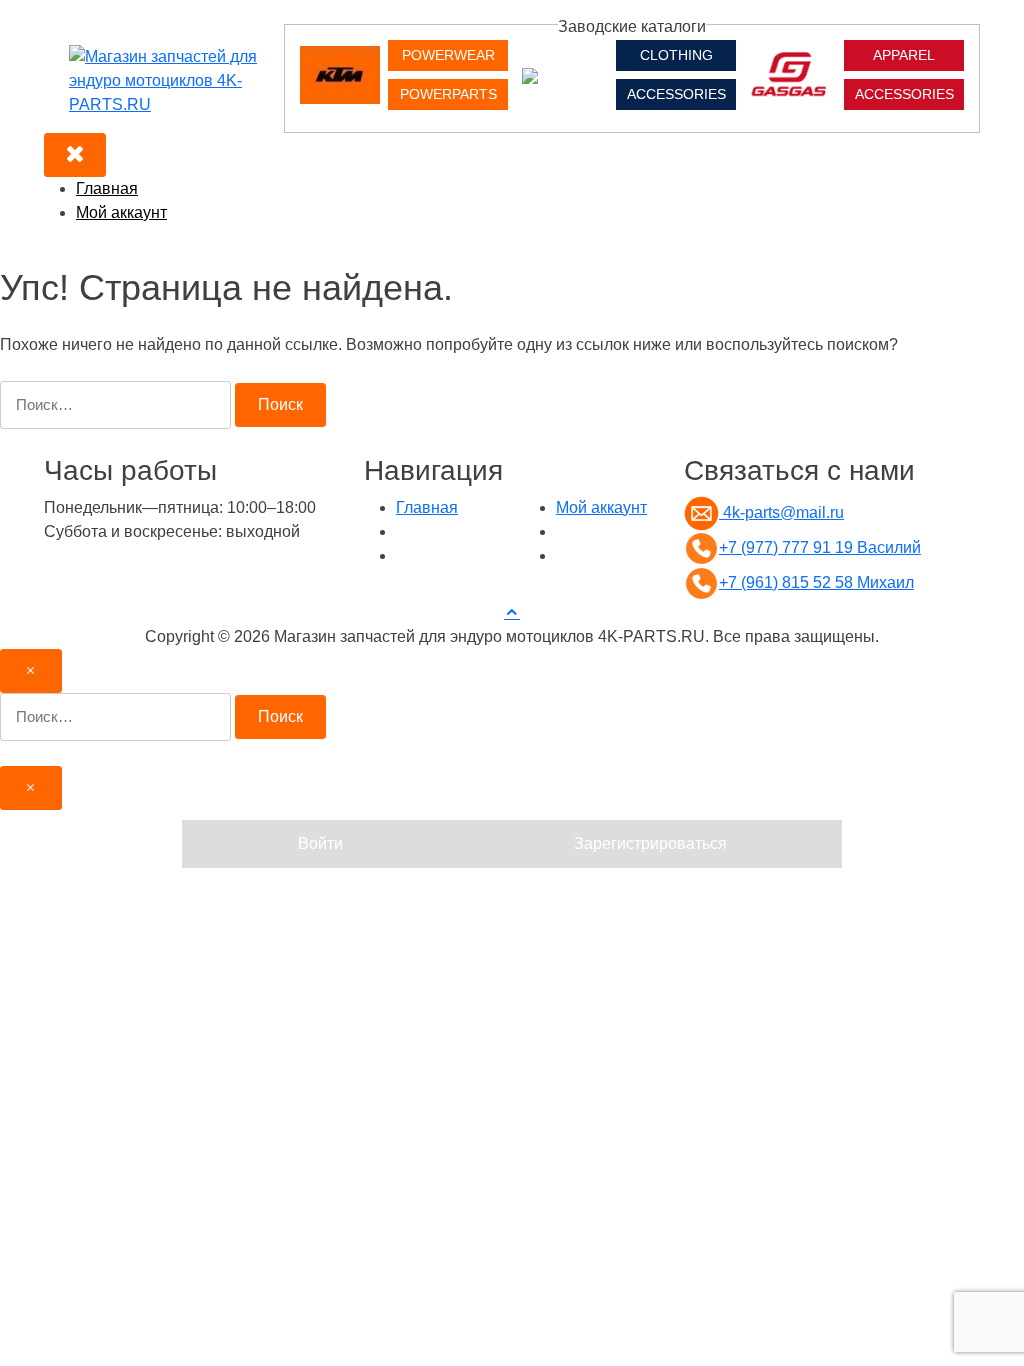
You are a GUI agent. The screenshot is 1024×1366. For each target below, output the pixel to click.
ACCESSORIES (676, 94)
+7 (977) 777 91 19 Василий (820, 547)
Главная (107, 188)
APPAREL (904, 55)
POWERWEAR (448, 55)
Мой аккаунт (121, 212)
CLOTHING (676, 55)
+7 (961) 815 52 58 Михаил (816, 582)
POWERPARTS (448, 94)
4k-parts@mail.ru (781, 512)
